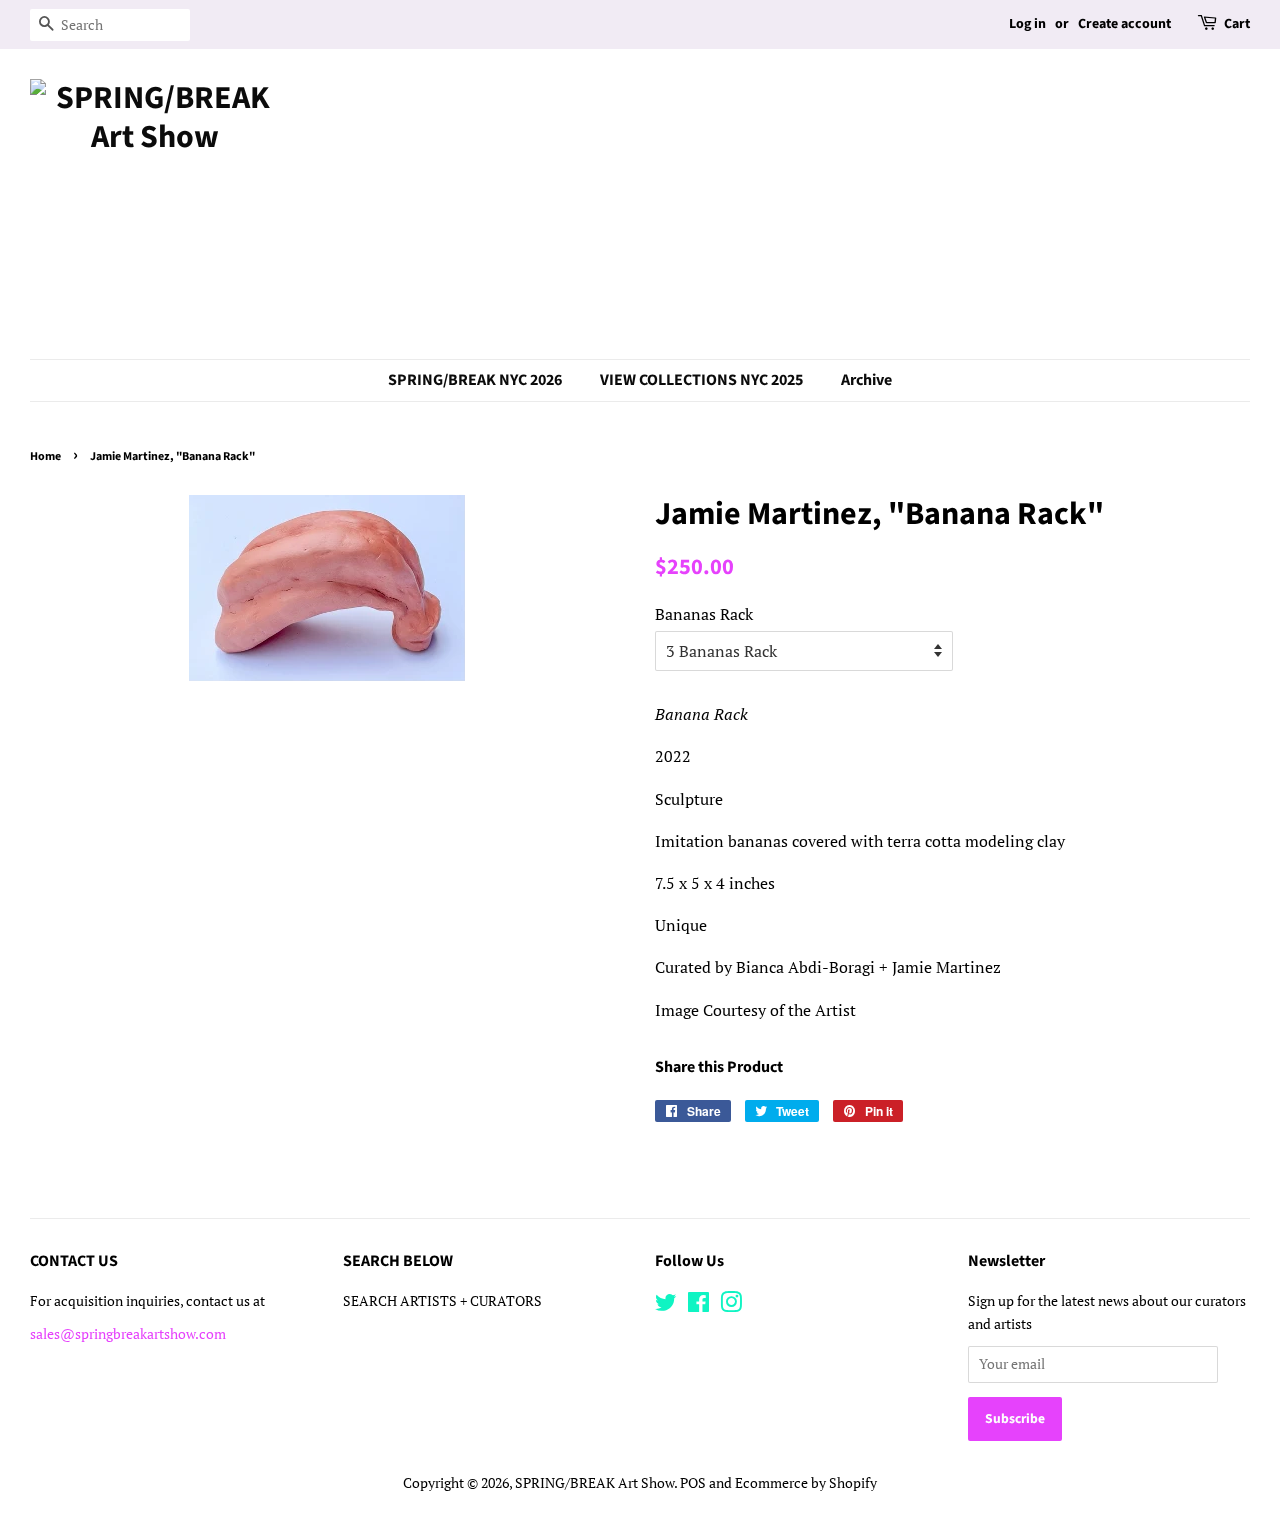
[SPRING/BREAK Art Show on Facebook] (698, 1306)
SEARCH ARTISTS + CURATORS (442, 1301)
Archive (866, 380)
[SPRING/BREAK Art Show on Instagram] (731, 1306)
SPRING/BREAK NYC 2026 (475, 380)
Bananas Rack (704, 614)
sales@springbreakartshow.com (128, 1334)
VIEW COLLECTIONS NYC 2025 (701, 380)
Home (45, 456)
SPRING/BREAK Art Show (594, 1483)
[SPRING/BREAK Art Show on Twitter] (666, 1306)
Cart (1237, 24)
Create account (1124, 24)
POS (693, 1483)
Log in (1027, 24)
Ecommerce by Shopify (806, 1483)
